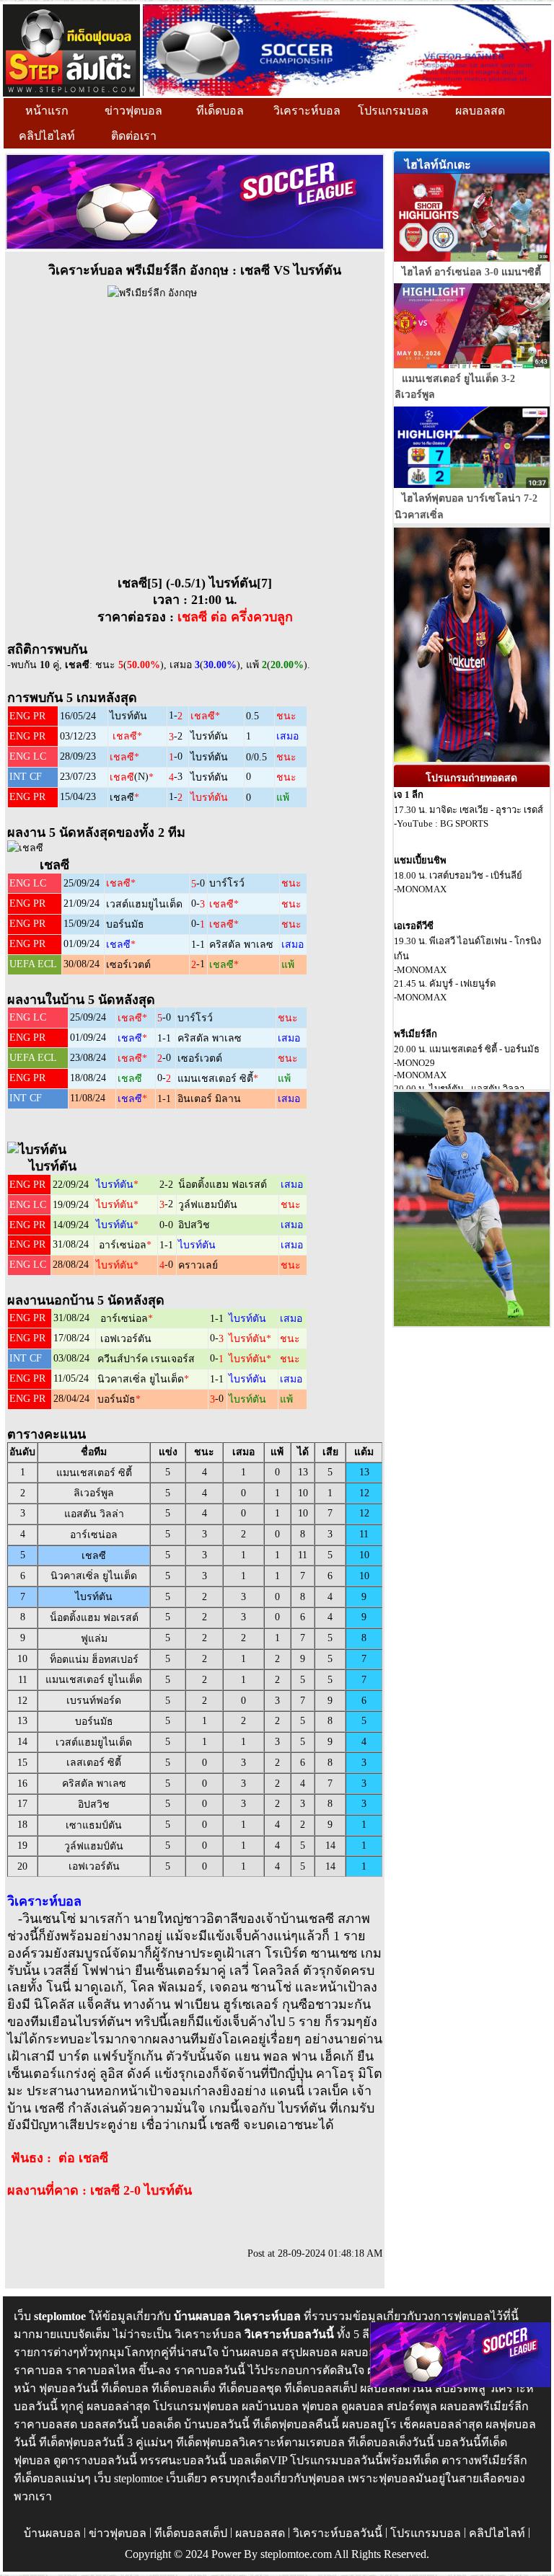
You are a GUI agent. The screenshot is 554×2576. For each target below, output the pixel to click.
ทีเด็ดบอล (220, 111)
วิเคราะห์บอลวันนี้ (338, 2533)
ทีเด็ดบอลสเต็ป (191, 2533)
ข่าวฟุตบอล (133, 111)
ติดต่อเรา (134, 136)
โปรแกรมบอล (393, 111)
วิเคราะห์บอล (307, 111)
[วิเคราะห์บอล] (71, 49)
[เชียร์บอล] (347, 49)
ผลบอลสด (480, 111)
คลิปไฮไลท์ (47, 136)
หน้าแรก (47, 111)
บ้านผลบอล (52, 2533)
